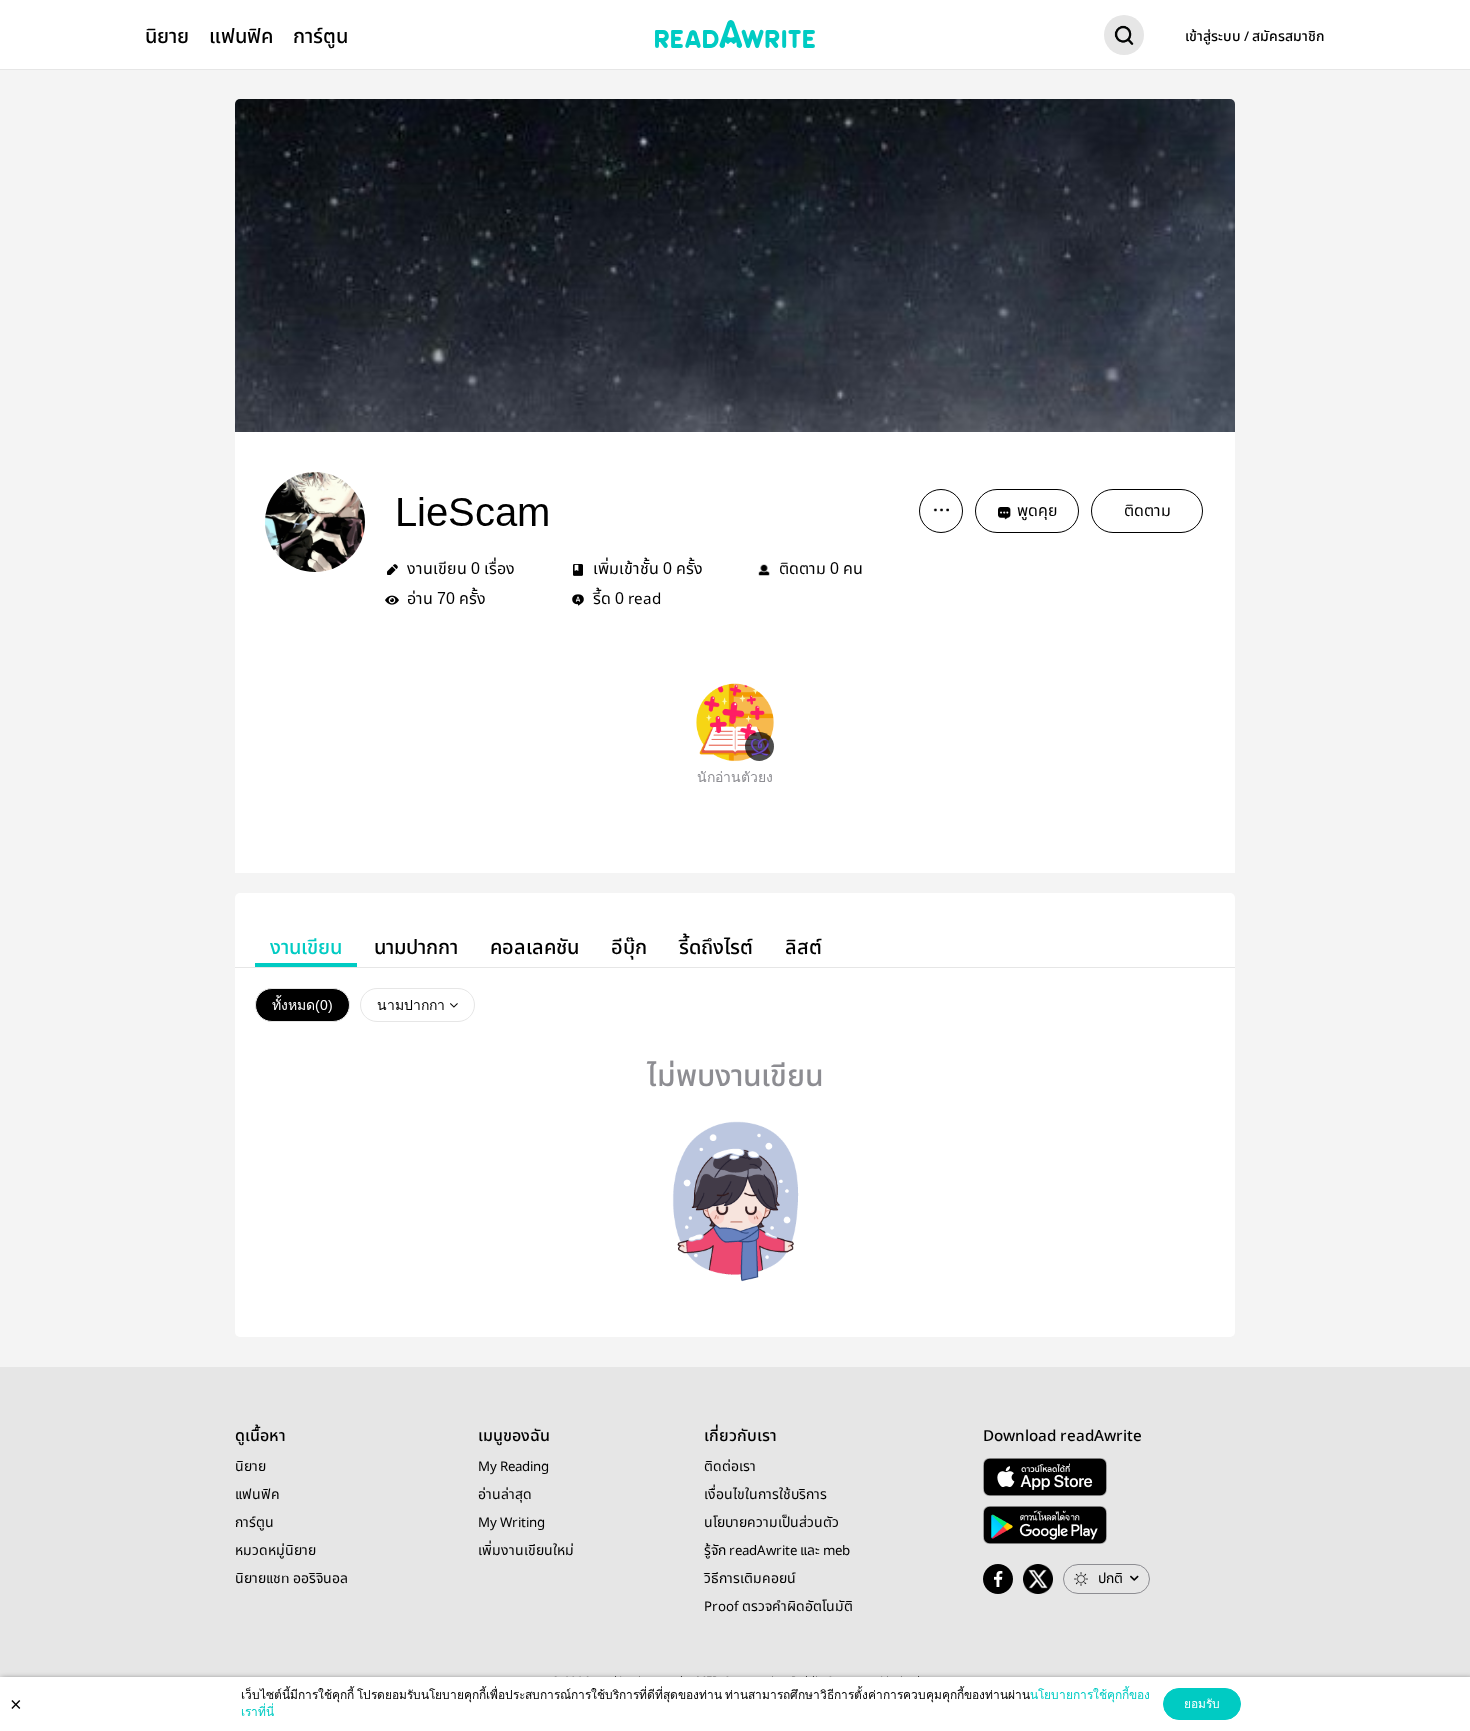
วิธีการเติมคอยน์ (750, 1579)
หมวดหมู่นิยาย (275, 1551)
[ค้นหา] (1124, 39)
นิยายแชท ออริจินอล (291, 1579)
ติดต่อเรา (730, 1467)
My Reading (513, 1467)
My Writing (511, 1523)
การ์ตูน (320, 36)
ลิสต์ (803, 947)
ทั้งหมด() (302, 1005)
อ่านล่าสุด (505, 1495)
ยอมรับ (1202, 1704)
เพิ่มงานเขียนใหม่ (526, 1551)
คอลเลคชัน (534, 947)
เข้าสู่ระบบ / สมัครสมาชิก (1255, 37)
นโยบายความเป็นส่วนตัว (771, 1523)
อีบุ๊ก (629, 947)
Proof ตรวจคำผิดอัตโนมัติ (778, 1607)
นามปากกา (416, 947)
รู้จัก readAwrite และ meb (777, 1551)
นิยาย (167, 36)
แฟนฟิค (241, 36)
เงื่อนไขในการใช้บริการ (765, 1495)
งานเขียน (306, 947)
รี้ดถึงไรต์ (716, 947)
